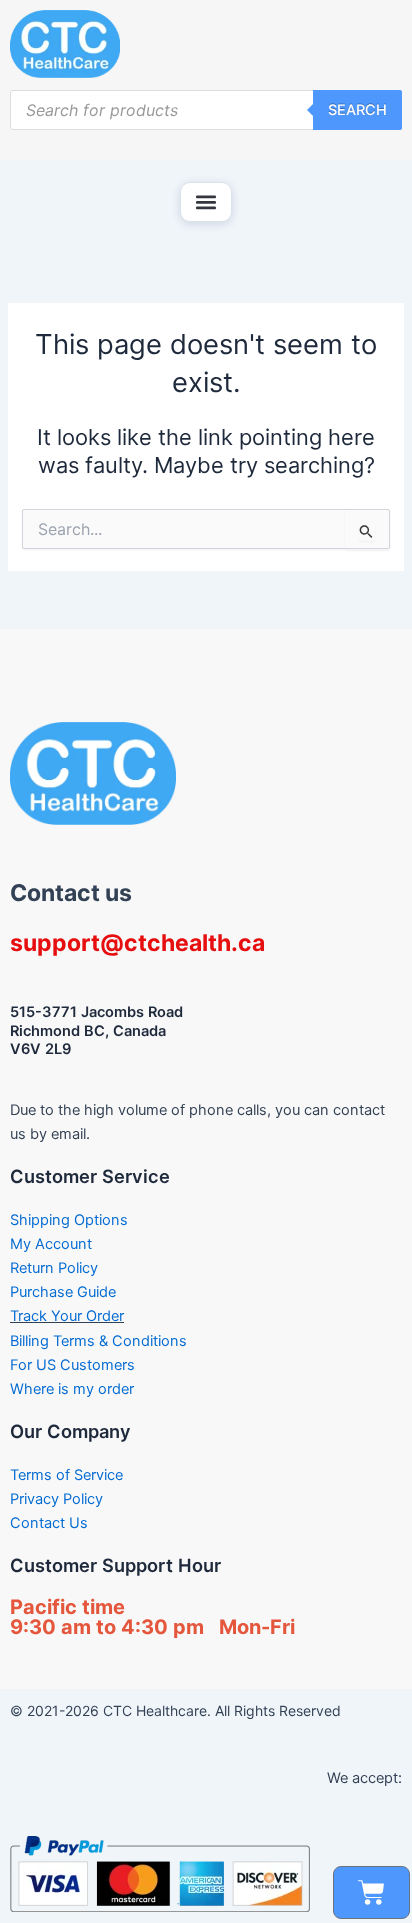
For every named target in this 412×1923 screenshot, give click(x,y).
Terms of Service (66, 1475)
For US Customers (72, 1365)
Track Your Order (67, 1316)
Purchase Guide (63, 1292)
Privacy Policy (56, 1499)
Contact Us (49, 1523)
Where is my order (72, 1389)
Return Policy (54, 1268)
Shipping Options (69, 1220)
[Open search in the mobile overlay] (206, 110)
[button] (206, 202)
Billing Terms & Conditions (98, 1341)
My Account (51, 1244)
